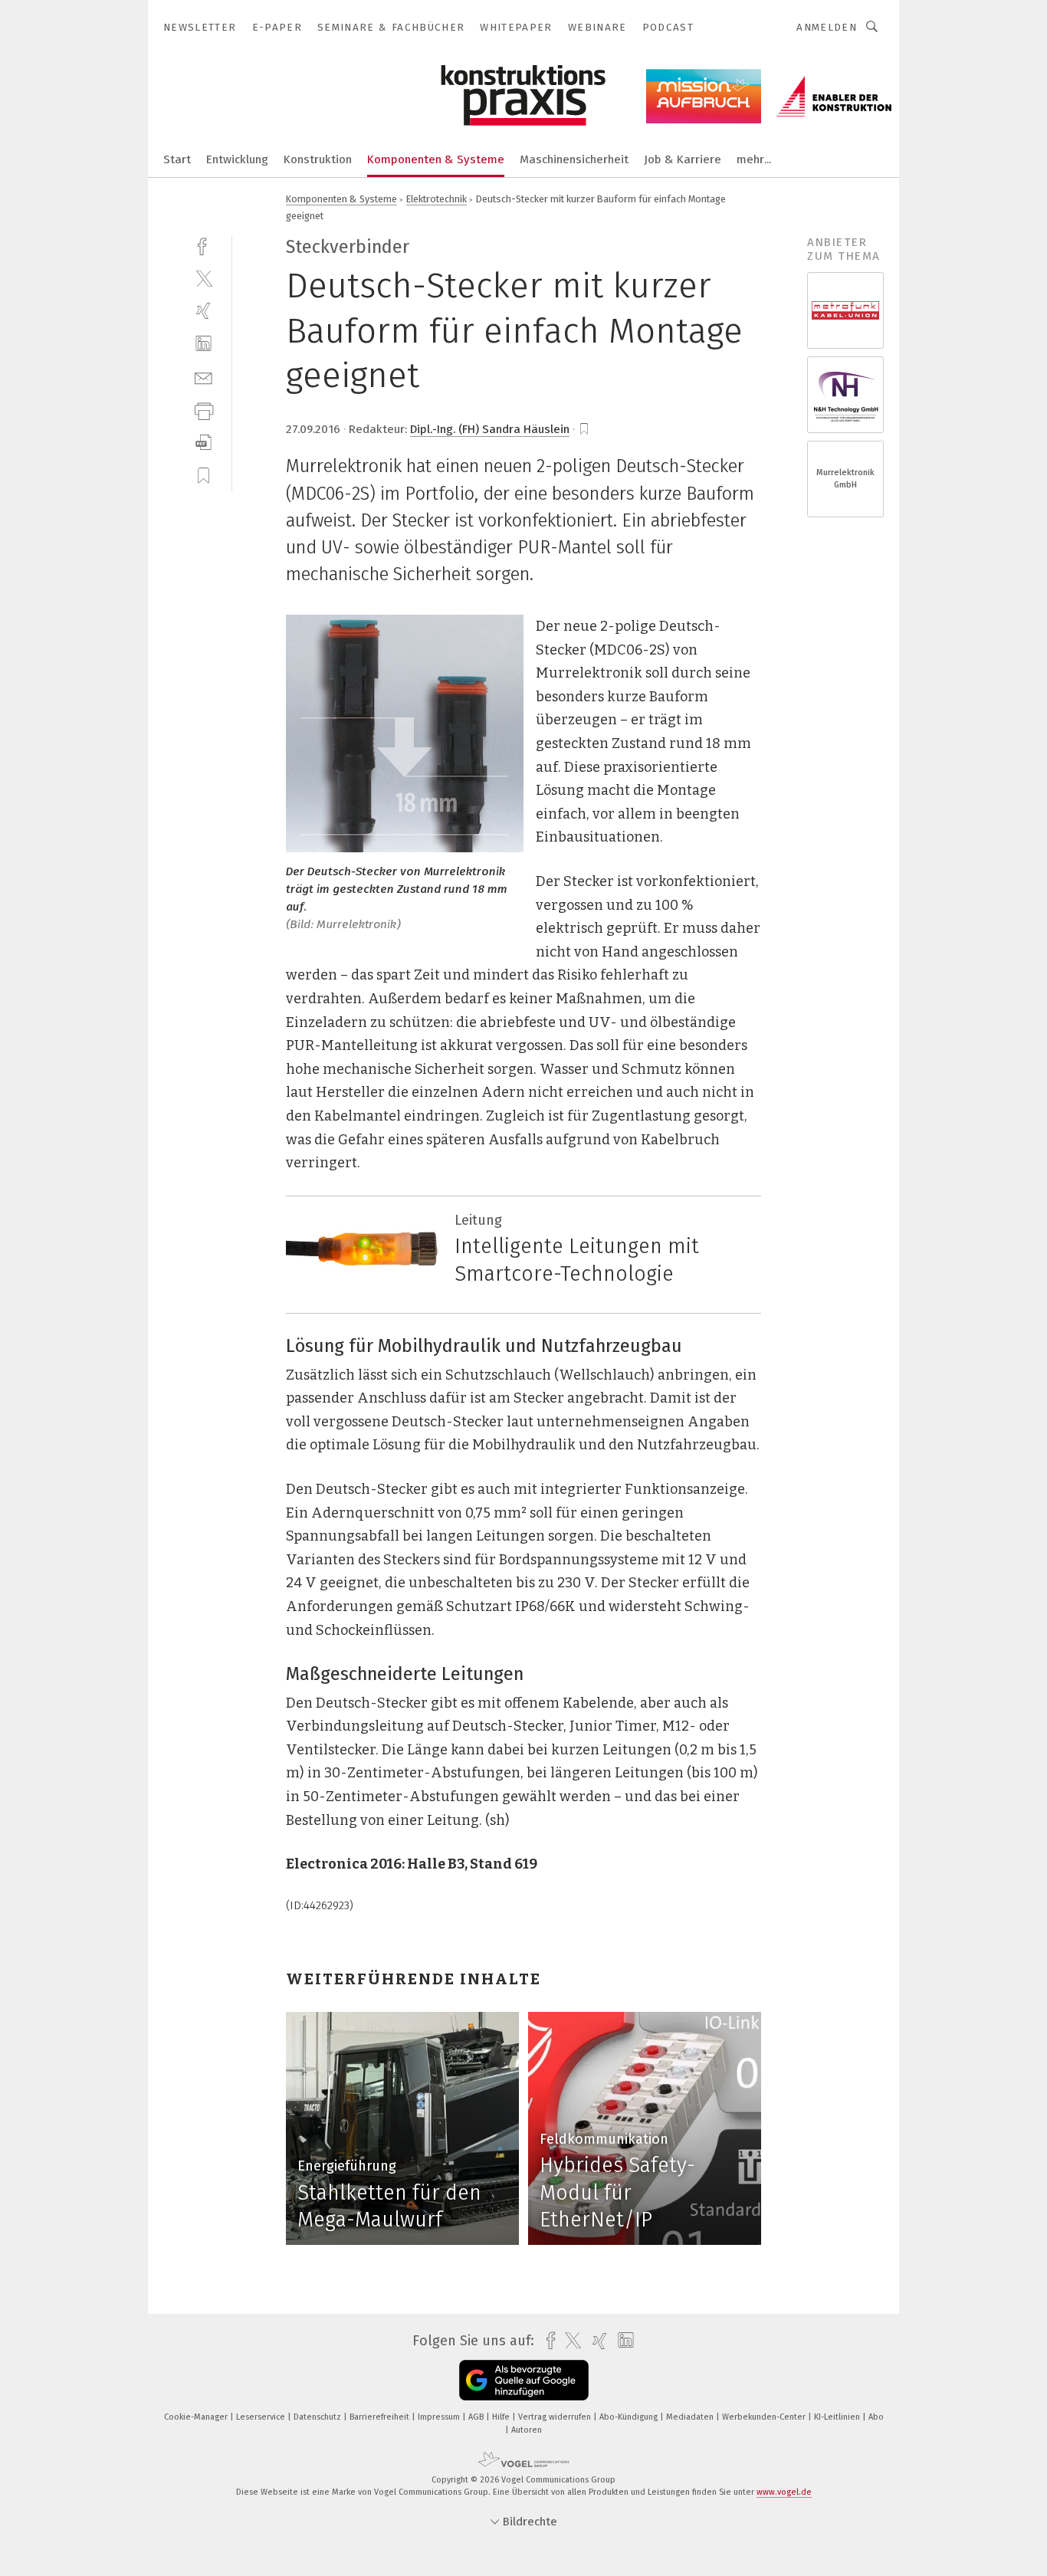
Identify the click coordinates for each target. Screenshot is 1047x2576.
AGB (477, 2417)
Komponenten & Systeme (436, 159)
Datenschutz (318, 2417)
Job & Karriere (683, 159)
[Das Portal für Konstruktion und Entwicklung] (177, 158)
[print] (203, 410)
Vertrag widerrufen (556, 2417)
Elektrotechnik (437, 199)
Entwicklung (237, 159)
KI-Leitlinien (838, 2417)
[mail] (203, 377)
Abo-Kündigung (630, 2417)
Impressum (440, 2417)
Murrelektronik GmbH (845, 479)
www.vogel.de (784, 2492)
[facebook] (203, 245)
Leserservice (262, 2417)
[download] (203, 443)
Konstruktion (318, 159)
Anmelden (827, 27)
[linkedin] (203, 344)
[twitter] (203, 278)
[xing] (203, 311)
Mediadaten (691, 2417)
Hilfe (502, 2417)
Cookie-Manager (197, 2417)
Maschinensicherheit (574, 159)
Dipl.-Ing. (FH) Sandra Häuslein (490, 429)
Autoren (527, 2430)
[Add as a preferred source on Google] (524, 2380)
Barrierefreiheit (381, 2417)
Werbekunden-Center (765, 2417)
